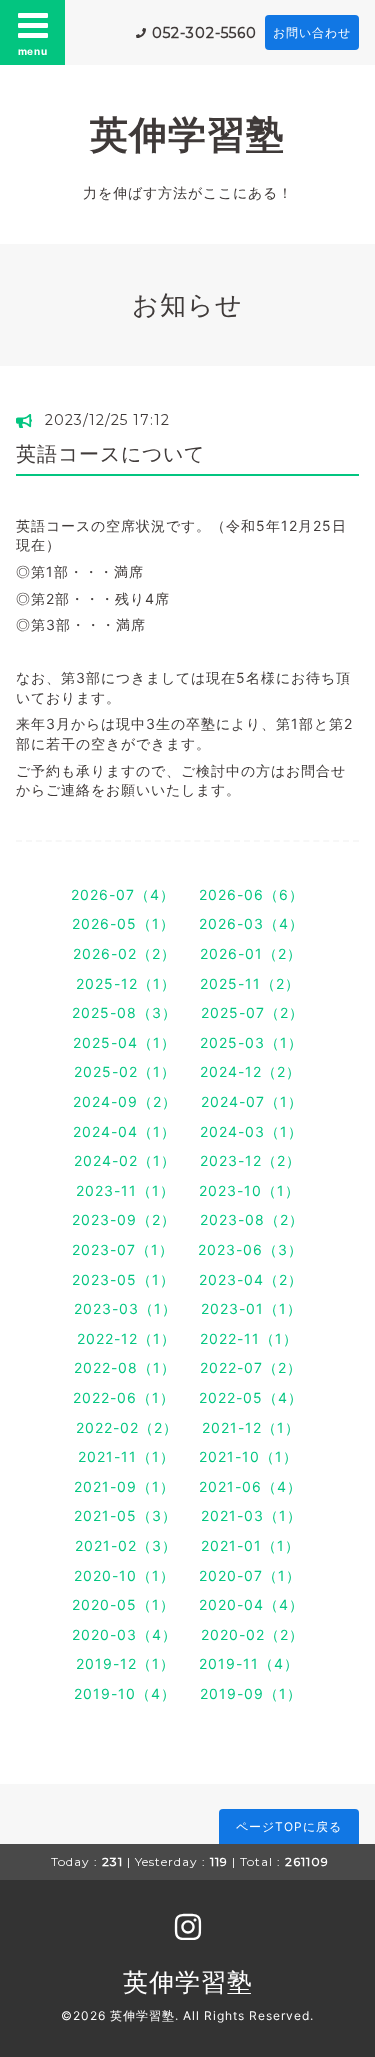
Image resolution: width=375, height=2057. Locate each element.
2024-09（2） (125, 1101)
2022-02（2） (127, 1427)
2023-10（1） (249, 1190)
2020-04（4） (251, 1604)
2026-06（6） (251, 894)
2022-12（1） (126, 1338)
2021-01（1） (250, 1545)
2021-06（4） (250, 1486)
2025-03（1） (251, 1042)
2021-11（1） (126, 1456)
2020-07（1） (250, 1575)
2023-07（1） (123, 1249)
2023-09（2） (124, 1219)
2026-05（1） (123, 923)
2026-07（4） (123, 894)
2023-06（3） (250, 1249)
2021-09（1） (124, 1486)
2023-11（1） (125, 1190)
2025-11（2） (250, 983)
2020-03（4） (124, 1634)
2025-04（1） (124, 1042)
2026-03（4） (251, 923)
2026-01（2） (251, 953)
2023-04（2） (251, 1279)
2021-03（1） (251, 1515)
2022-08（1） (125, 1367)
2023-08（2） (252, 1219)
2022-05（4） (251, 1397)
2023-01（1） (251, 1308)
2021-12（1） (251, 1427)
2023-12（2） (250, 1160)
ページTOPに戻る (289, 1826)
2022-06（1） (124, 1397)
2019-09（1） (251, 1693)
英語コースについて (110, 454)
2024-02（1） (125, 1160)
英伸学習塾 (187, 134)
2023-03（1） (125, 1308)
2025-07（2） (252, 1012)
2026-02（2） (124, 953)
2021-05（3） (125, 1515)
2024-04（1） (124, 1131)
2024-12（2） (250, 1071)
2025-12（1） (126, 983)
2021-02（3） (126, 1545)
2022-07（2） (251, 1367)
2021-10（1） (248, 1456)
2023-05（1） (123, 1279)
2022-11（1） (249, 1338)
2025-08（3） (124, 1012)
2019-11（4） (249, 1663)
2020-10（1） (124, 1575)
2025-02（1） (125, 1071)
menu (33, 51)
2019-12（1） (125, 1663)
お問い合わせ (312, 32)
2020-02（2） (252, 1634)
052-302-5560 (204, 33)
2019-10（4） (125, 1693)
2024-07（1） (252, 1101)
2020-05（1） (123, 1604)
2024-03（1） (251, 1131)
